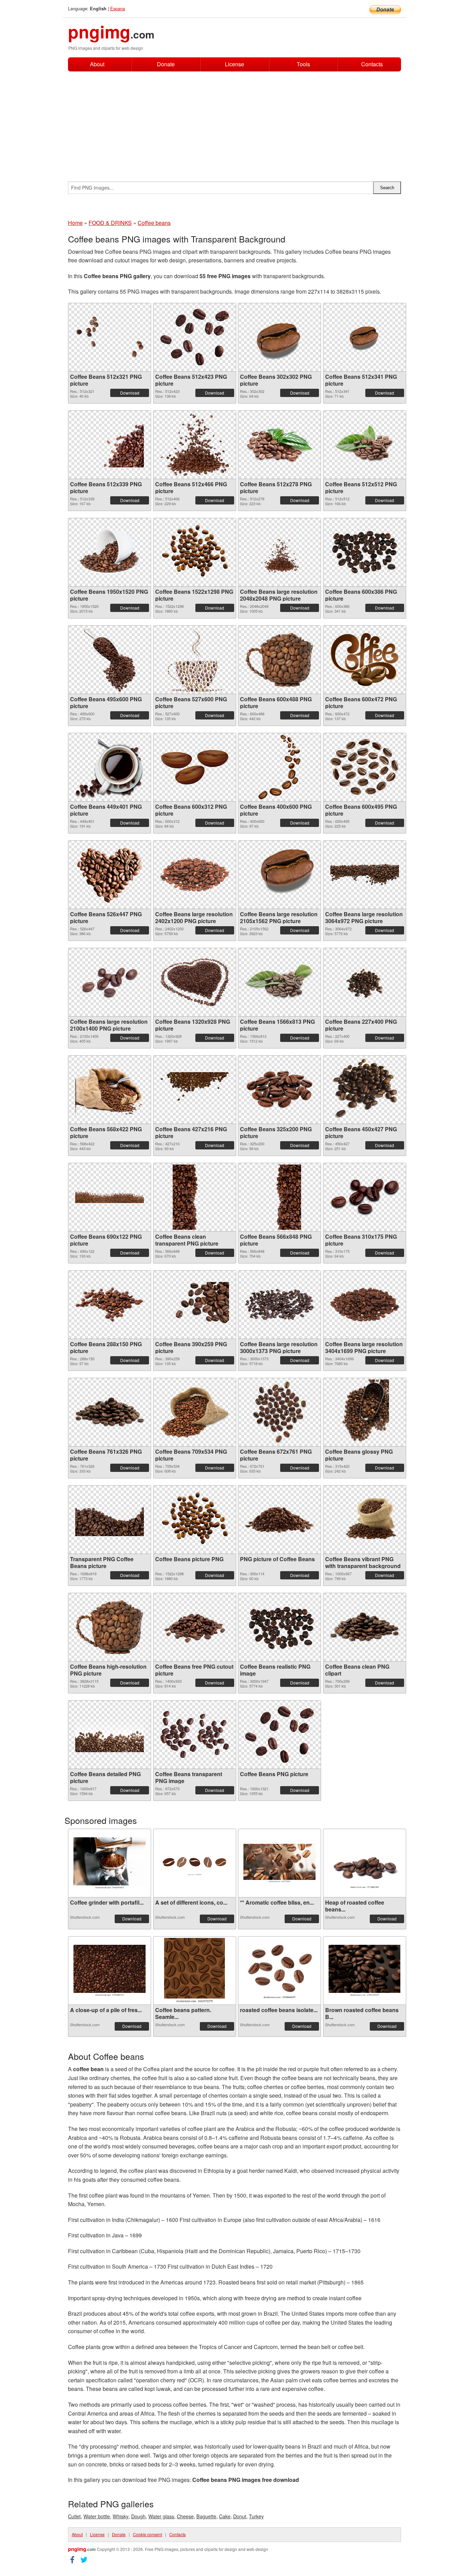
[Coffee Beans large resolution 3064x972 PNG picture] (365, 875)
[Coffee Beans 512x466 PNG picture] (195, 445)
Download (130, 393)
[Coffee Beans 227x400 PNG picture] (364, 982)
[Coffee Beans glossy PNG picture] (364, 1412)
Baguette (206, 2516)
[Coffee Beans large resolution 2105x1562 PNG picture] (279, 875)
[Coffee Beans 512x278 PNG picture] (279, 445)
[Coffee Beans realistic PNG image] (279, 1627)
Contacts (372, 64)
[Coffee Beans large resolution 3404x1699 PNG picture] (365, 1304)
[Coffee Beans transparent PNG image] (195, 1734)
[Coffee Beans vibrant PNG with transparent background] (365, 1519)
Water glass (161, 2516)
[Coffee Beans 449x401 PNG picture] (110, 767)
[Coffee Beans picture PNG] (195, 1520)
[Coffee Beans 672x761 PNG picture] (279, 1412)
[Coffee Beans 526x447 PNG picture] (110, 875)
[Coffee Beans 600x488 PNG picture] (279, 660)
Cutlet (74, 2516)
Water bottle (97, 2516)
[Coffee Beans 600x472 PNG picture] (365, 660)
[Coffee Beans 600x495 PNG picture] (365, 767)
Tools (303, 64)
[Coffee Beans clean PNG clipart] (365, 1627)
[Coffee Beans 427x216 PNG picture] (195, 1090)
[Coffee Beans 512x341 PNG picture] (365, 337)
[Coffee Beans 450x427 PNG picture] (365, 1090)
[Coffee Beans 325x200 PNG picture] (279, 1090)
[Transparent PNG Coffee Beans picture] (110, 1520)
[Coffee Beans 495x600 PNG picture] (110, 660)
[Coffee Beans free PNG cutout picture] (195, 1627)
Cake (225, 2516)
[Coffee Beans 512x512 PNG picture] (365, 445)
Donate (166, 64)
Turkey (256, 2516)
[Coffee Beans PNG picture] (279, 1734)
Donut (240, 2516)
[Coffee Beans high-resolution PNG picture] (110, 1627)
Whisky (121, 2516)
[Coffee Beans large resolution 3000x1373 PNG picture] (279, 1304)
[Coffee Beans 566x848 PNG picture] (279, 1197)
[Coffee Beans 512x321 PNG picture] (110, 337)
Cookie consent (147, 2534)
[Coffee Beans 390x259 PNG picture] (195, 1305)
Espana (118, 8)
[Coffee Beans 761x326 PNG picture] (110, 1412)
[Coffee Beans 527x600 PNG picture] (194, 660)
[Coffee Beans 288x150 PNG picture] (110, 1305)
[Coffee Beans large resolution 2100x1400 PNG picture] (110, 982)
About (97, 64)
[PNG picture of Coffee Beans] (279, 1520)
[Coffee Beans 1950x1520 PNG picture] (110, 552)
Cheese (185, 2516)
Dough (138, 2516)
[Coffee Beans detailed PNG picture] (110, 1735)
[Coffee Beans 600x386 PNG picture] (365, 552)
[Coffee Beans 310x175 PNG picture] (365, 1197)
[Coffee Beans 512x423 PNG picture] (195, 337)
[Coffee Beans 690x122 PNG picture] (110, 1197)
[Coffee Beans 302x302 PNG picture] (279, 337)
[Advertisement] (235, 123)
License (235, 64)
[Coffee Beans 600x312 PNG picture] (195, 767)
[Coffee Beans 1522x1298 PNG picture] (195, 552)
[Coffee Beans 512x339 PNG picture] (110, 445)
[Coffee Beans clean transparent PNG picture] (194, 1197)
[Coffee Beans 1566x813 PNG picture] (279, 982)
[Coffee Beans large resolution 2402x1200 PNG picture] (195, 875)
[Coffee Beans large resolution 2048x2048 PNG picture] (279, 552)
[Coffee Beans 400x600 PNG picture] (279, 767)
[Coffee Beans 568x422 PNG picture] (110, 1090)
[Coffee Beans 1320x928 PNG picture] (195, 982)
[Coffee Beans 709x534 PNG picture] (195, 1412)
